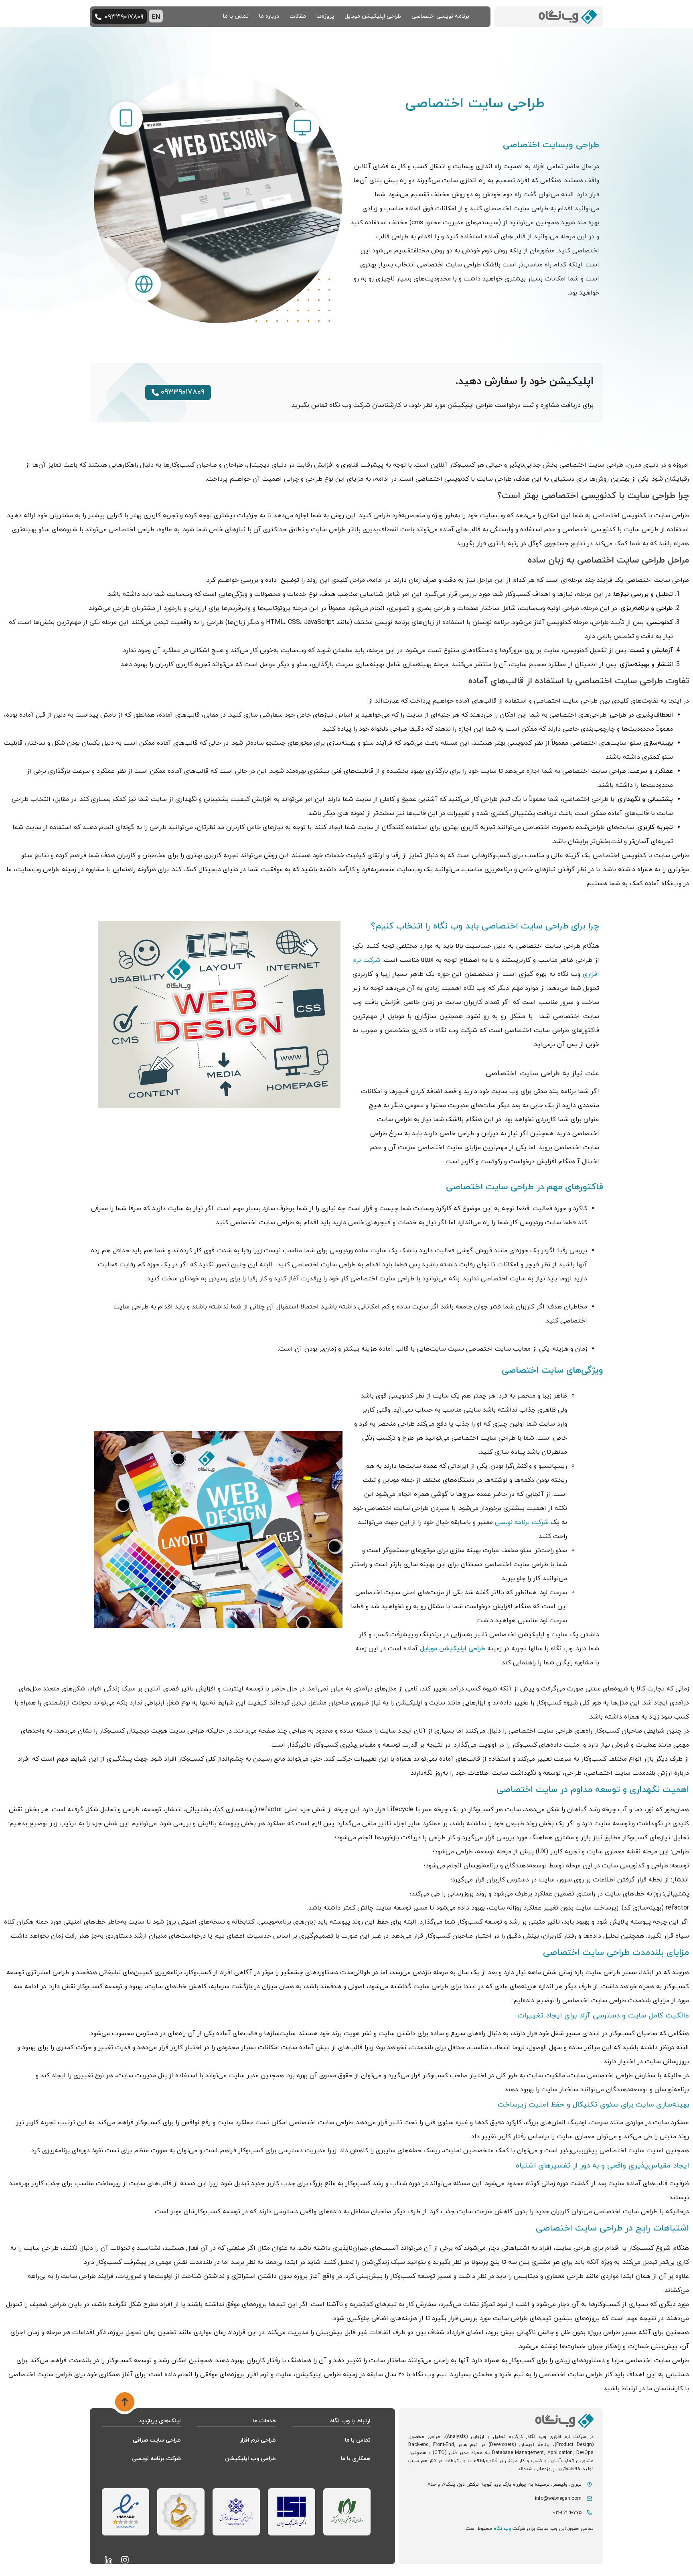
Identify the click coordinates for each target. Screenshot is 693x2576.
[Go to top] (125, 2403)
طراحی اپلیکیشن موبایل (373, 16)
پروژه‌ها (325, 16)
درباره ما (269, 16)
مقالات (298, 16)
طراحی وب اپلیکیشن (250, 2459)
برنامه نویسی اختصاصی (440, 16)
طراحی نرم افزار (258, 2440)
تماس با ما (236, 16)
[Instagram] (125, 2560)
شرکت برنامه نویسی (522, 1522)
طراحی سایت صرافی (157, 2440)
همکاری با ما (356, 2459)
